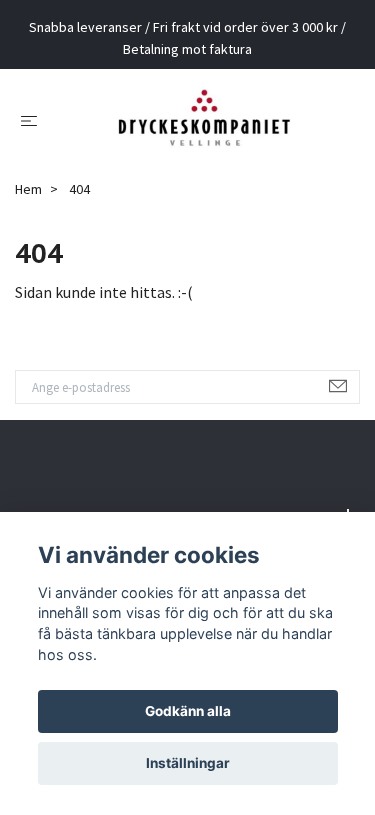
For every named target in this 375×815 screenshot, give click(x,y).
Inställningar (188, 763)
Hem (28, 204)
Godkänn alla (188, 711)
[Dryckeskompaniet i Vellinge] (203, 127)
